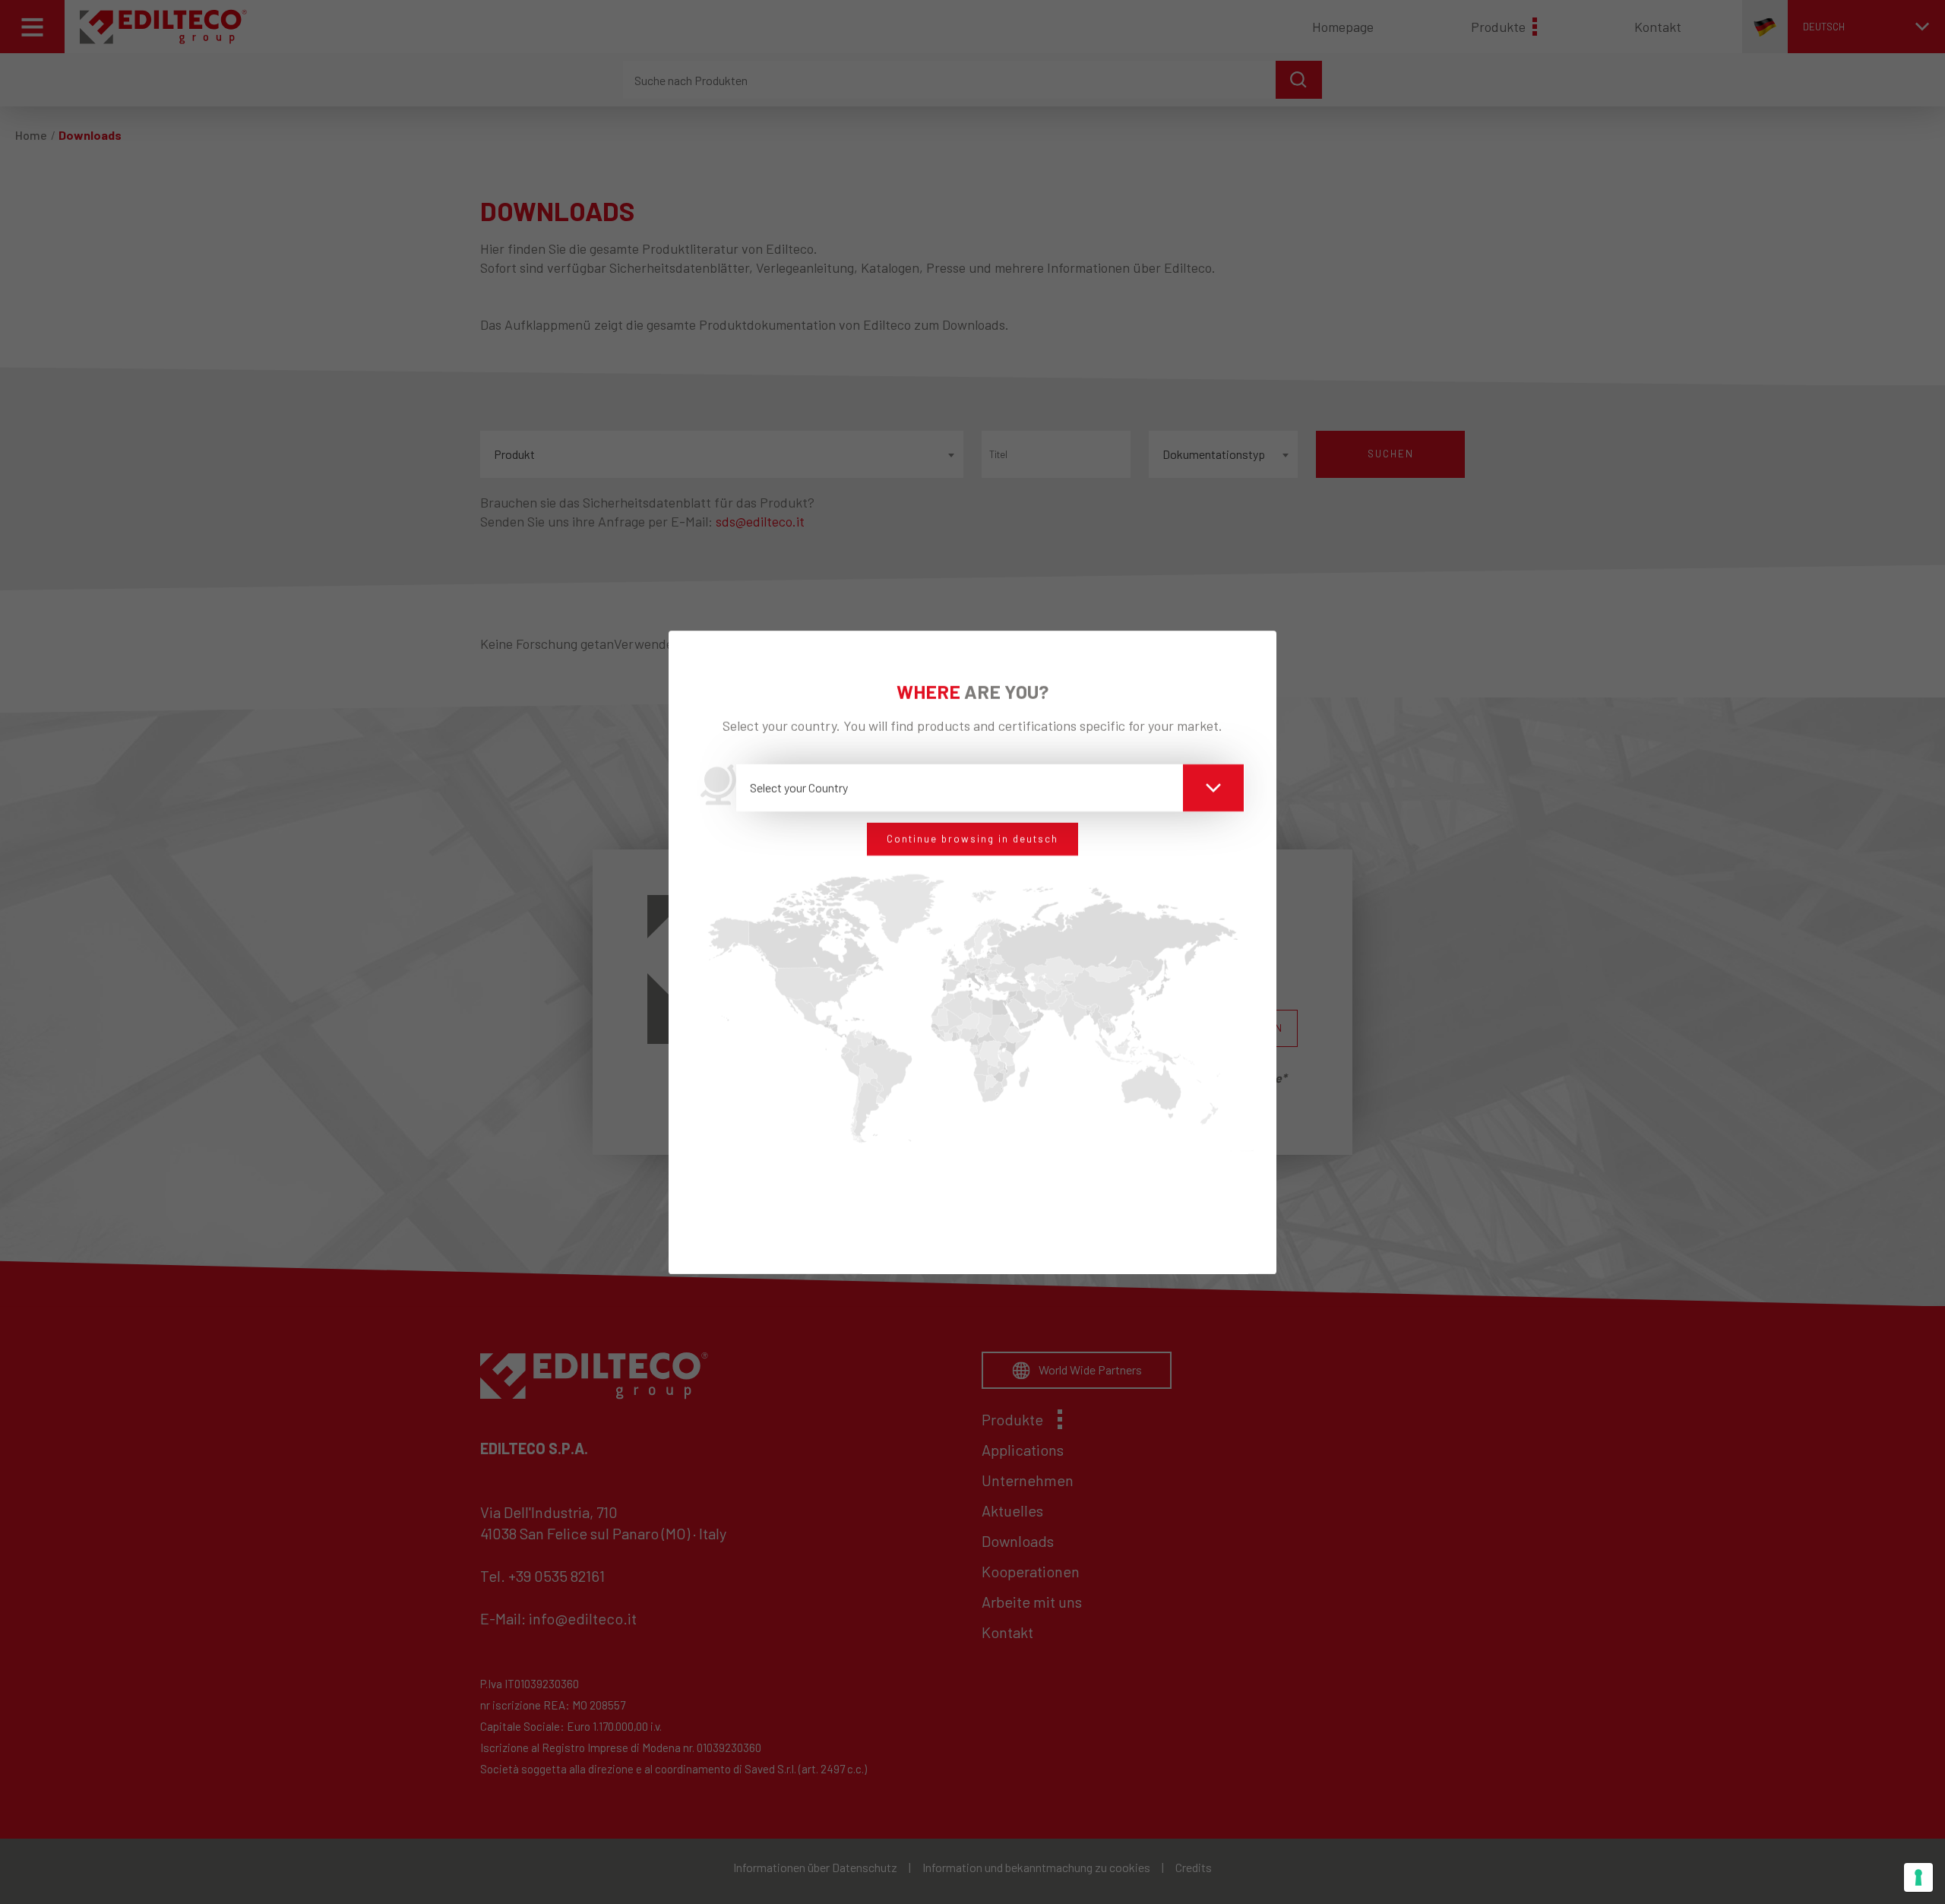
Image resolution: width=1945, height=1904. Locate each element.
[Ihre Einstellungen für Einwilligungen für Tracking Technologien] (1918, 1877)
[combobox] (990, 788)
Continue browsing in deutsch (972, 839)
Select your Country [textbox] (799, 788)
